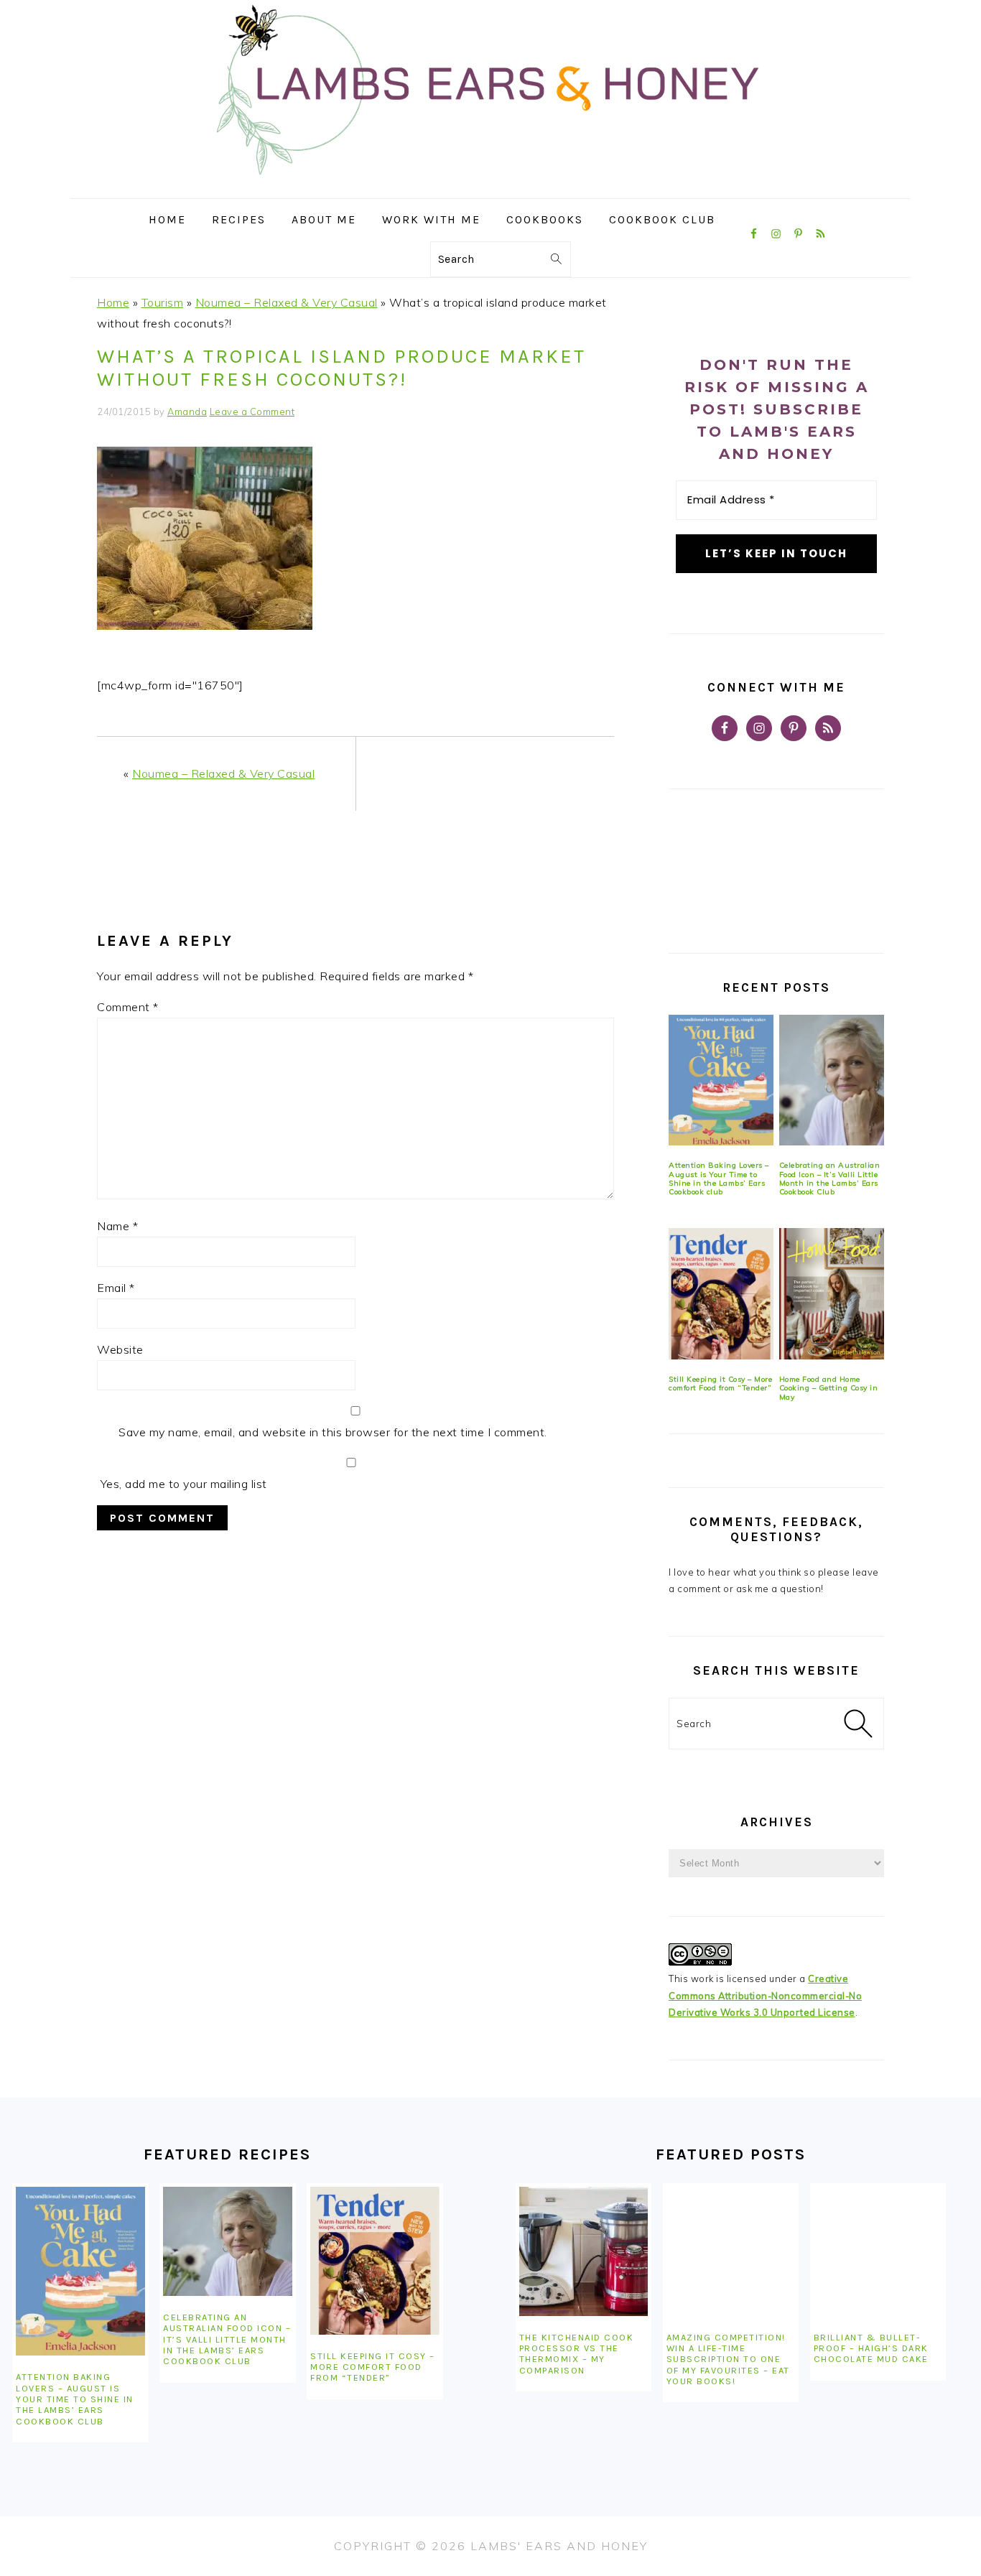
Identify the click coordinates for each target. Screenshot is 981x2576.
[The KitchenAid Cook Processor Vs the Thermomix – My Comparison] (584, 2251)
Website (120, 1349)
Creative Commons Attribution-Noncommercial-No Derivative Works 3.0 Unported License (765, 1995)
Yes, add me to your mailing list (182, 1484)
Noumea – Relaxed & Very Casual (287, 302)
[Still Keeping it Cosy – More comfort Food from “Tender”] (721, 1294)
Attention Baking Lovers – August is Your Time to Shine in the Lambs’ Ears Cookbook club (719, 1178)
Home (113, 302)
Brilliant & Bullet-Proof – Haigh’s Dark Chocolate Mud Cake (871, 2348)
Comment (128, 1007)
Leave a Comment (252, 411)
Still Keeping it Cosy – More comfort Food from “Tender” (720, 1384)
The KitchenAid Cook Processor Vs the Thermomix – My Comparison (577, 2354)
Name (117, 1226)
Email (116, 1288)
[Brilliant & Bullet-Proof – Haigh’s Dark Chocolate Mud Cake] (878, 2251)
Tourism (163, 302)
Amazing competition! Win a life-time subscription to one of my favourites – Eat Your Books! (728, 2359)
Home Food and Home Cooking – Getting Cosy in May (829, 1388)
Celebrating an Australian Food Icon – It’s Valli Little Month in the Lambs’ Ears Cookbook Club (830, 1178)
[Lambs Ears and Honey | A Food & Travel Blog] (490, 188)
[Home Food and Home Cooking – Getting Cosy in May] (832, 1294)
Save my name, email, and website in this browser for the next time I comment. (333, 1432)
